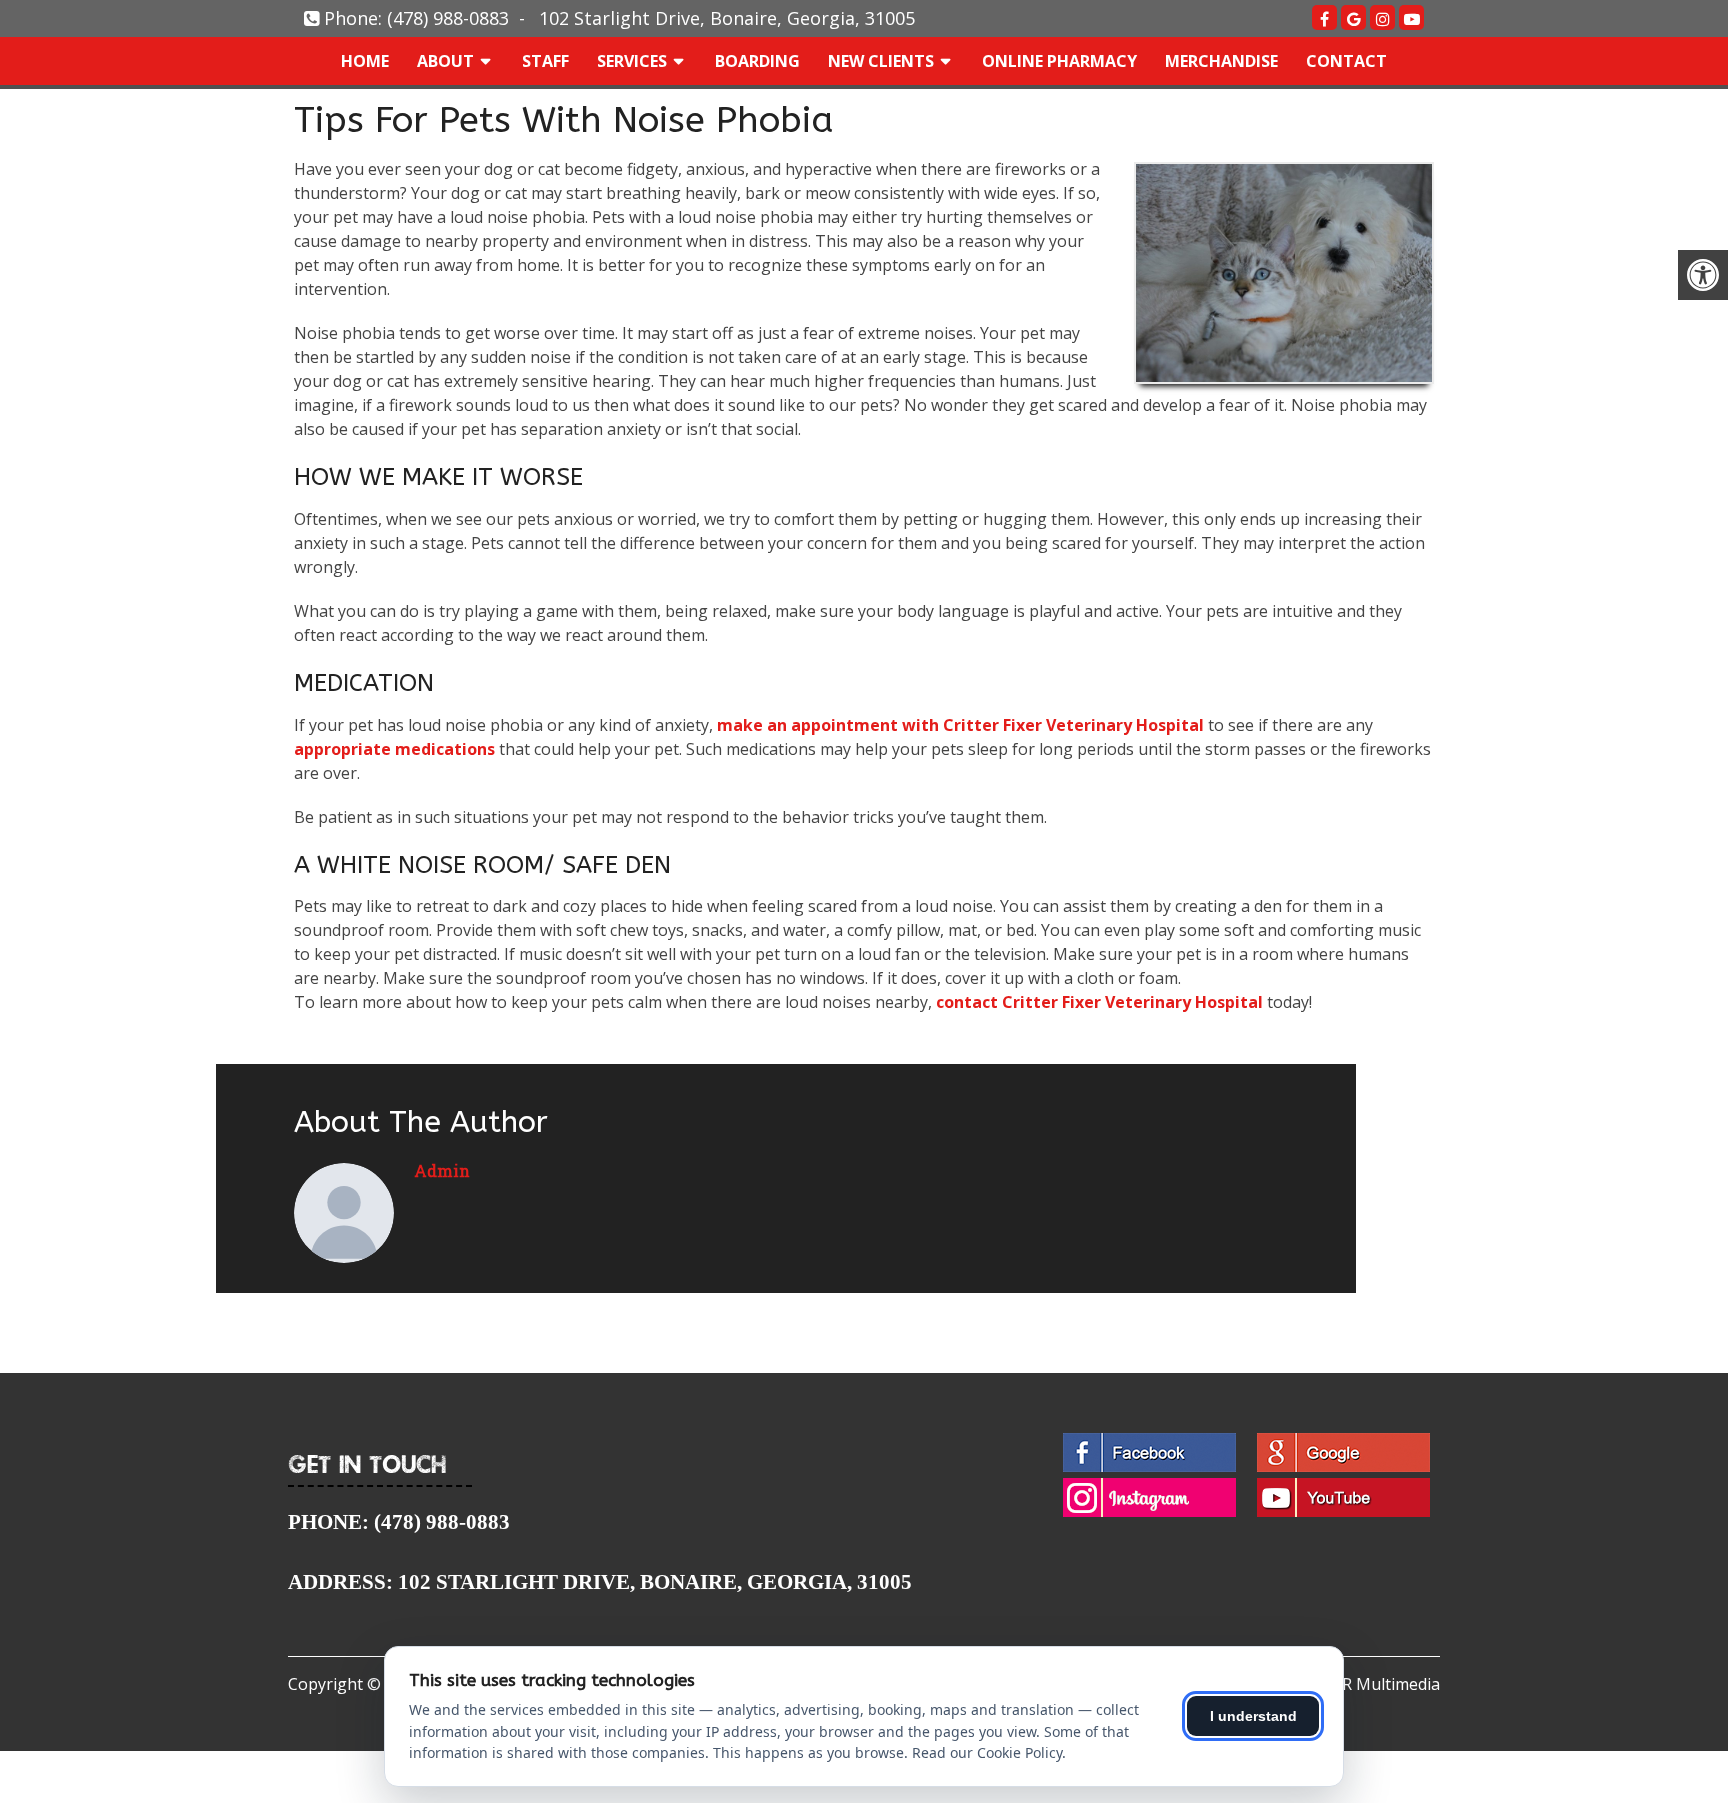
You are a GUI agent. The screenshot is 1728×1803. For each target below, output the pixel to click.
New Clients (881, 61)
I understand (1253, 1716)
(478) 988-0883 (448, 18)
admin (442, 1170)
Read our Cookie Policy (987, 1752)
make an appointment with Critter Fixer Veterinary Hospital (960, 725)
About (445, 61)
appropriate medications (394, 749)
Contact (1346, 61)
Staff (545, 61)
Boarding (757, 61)
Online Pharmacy (1059, 61)
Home (365, 61)
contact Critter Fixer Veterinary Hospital (1099, 1002)
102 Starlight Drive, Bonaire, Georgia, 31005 (727, 18)
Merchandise (1221, 61)
